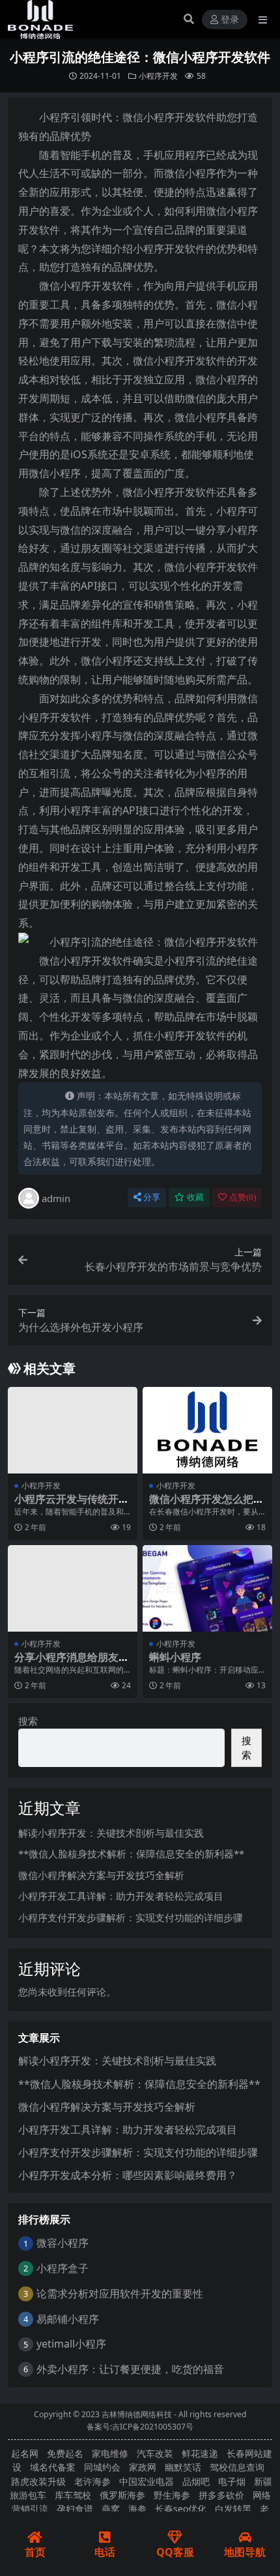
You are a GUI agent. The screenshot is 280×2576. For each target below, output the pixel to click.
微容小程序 (63, 2243)
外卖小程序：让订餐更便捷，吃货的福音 (130, 2369)
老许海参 (92, 2481)
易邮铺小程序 (68, 2319)
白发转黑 (233, 2509)
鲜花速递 (200, 2453)
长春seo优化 (181, 2509)
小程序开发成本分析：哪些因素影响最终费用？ (128, 2175)
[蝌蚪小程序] (207, 1588)
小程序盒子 (63, 2268)
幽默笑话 (183, 2467)
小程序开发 (158, 76)
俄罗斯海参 (122, 2495)
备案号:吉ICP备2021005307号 (140, 2427)
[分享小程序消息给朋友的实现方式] (73, 1588)
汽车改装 (155, 2453)
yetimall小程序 (71, 2344)
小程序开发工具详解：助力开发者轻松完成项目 (121, 1896)
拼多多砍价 (221, 2495)
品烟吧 (196, 2481)
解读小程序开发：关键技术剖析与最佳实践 (111, 1833)
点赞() (243, 1197)
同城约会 (102, 2467)
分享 (152, 1197)
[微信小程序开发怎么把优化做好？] (207, 1430)
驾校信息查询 (237, 2467)
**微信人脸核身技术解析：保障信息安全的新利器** (131, 1854)
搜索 (28, 1721)
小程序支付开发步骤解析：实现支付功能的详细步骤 (131, 1917)
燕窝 (111, 2509)
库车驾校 (73, 2495)
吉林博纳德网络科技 (137, 2414)
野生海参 (172, 2495)
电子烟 (232, 2481)
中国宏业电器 (147, 2481)
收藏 (195, 1197)
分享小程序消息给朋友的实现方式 (72, 1663)
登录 (230, 20)
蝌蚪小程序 (175, 1657)
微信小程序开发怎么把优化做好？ (206, 1505)
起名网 (25, 2453)
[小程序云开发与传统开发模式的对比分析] (73, 1430)
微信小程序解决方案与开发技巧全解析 (101, 1875)
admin (56, 1198)
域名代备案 (53, 2467)
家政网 (143, 2467)
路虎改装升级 (38, 2481)
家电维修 (110, 2453)
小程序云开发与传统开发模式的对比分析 (72, 1505)
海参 (137, 2509)
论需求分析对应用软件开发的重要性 (120, 2294)
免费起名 (65, 2453)
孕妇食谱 (75, 2509)
